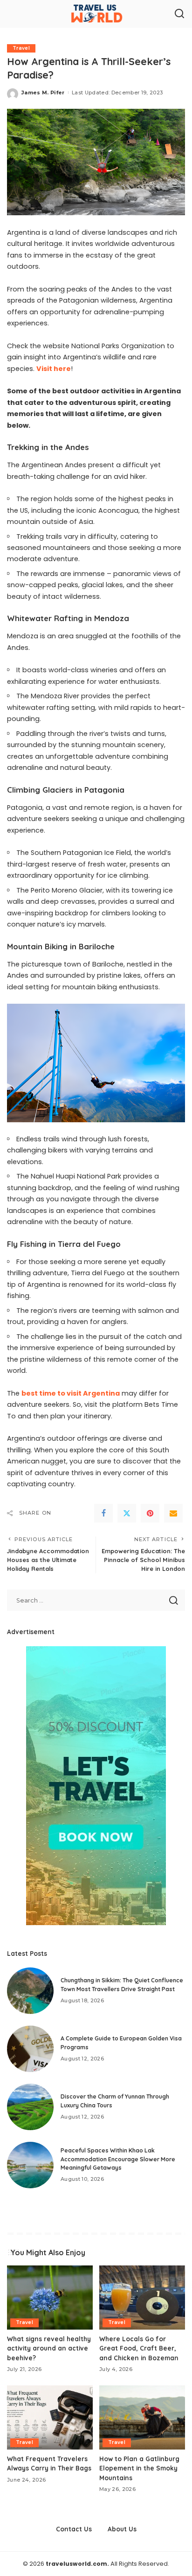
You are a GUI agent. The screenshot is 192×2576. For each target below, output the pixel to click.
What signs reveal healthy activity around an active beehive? (49, 2348)
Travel (21, 48)
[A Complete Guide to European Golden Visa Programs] (30, 2049)
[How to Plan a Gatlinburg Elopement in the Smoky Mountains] (142, 2417)
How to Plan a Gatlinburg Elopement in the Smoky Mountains (139, 2468)
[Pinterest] (150, 1513)
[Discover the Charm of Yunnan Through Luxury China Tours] (30, 2107)
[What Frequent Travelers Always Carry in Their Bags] (50, 2417)
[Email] (173, 1513)
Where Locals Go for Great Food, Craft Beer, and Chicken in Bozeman (139, 2348)
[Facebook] (103, 1513)
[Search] (179, 14)
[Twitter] (127, 1513)
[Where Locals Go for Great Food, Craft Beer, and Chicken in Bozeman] (142, 2298)
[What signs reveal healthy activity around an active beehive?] (50, 2298)
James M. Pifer (43, 93)
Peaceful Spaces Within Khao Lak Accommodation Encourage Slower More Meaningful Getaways (118, 2159)
